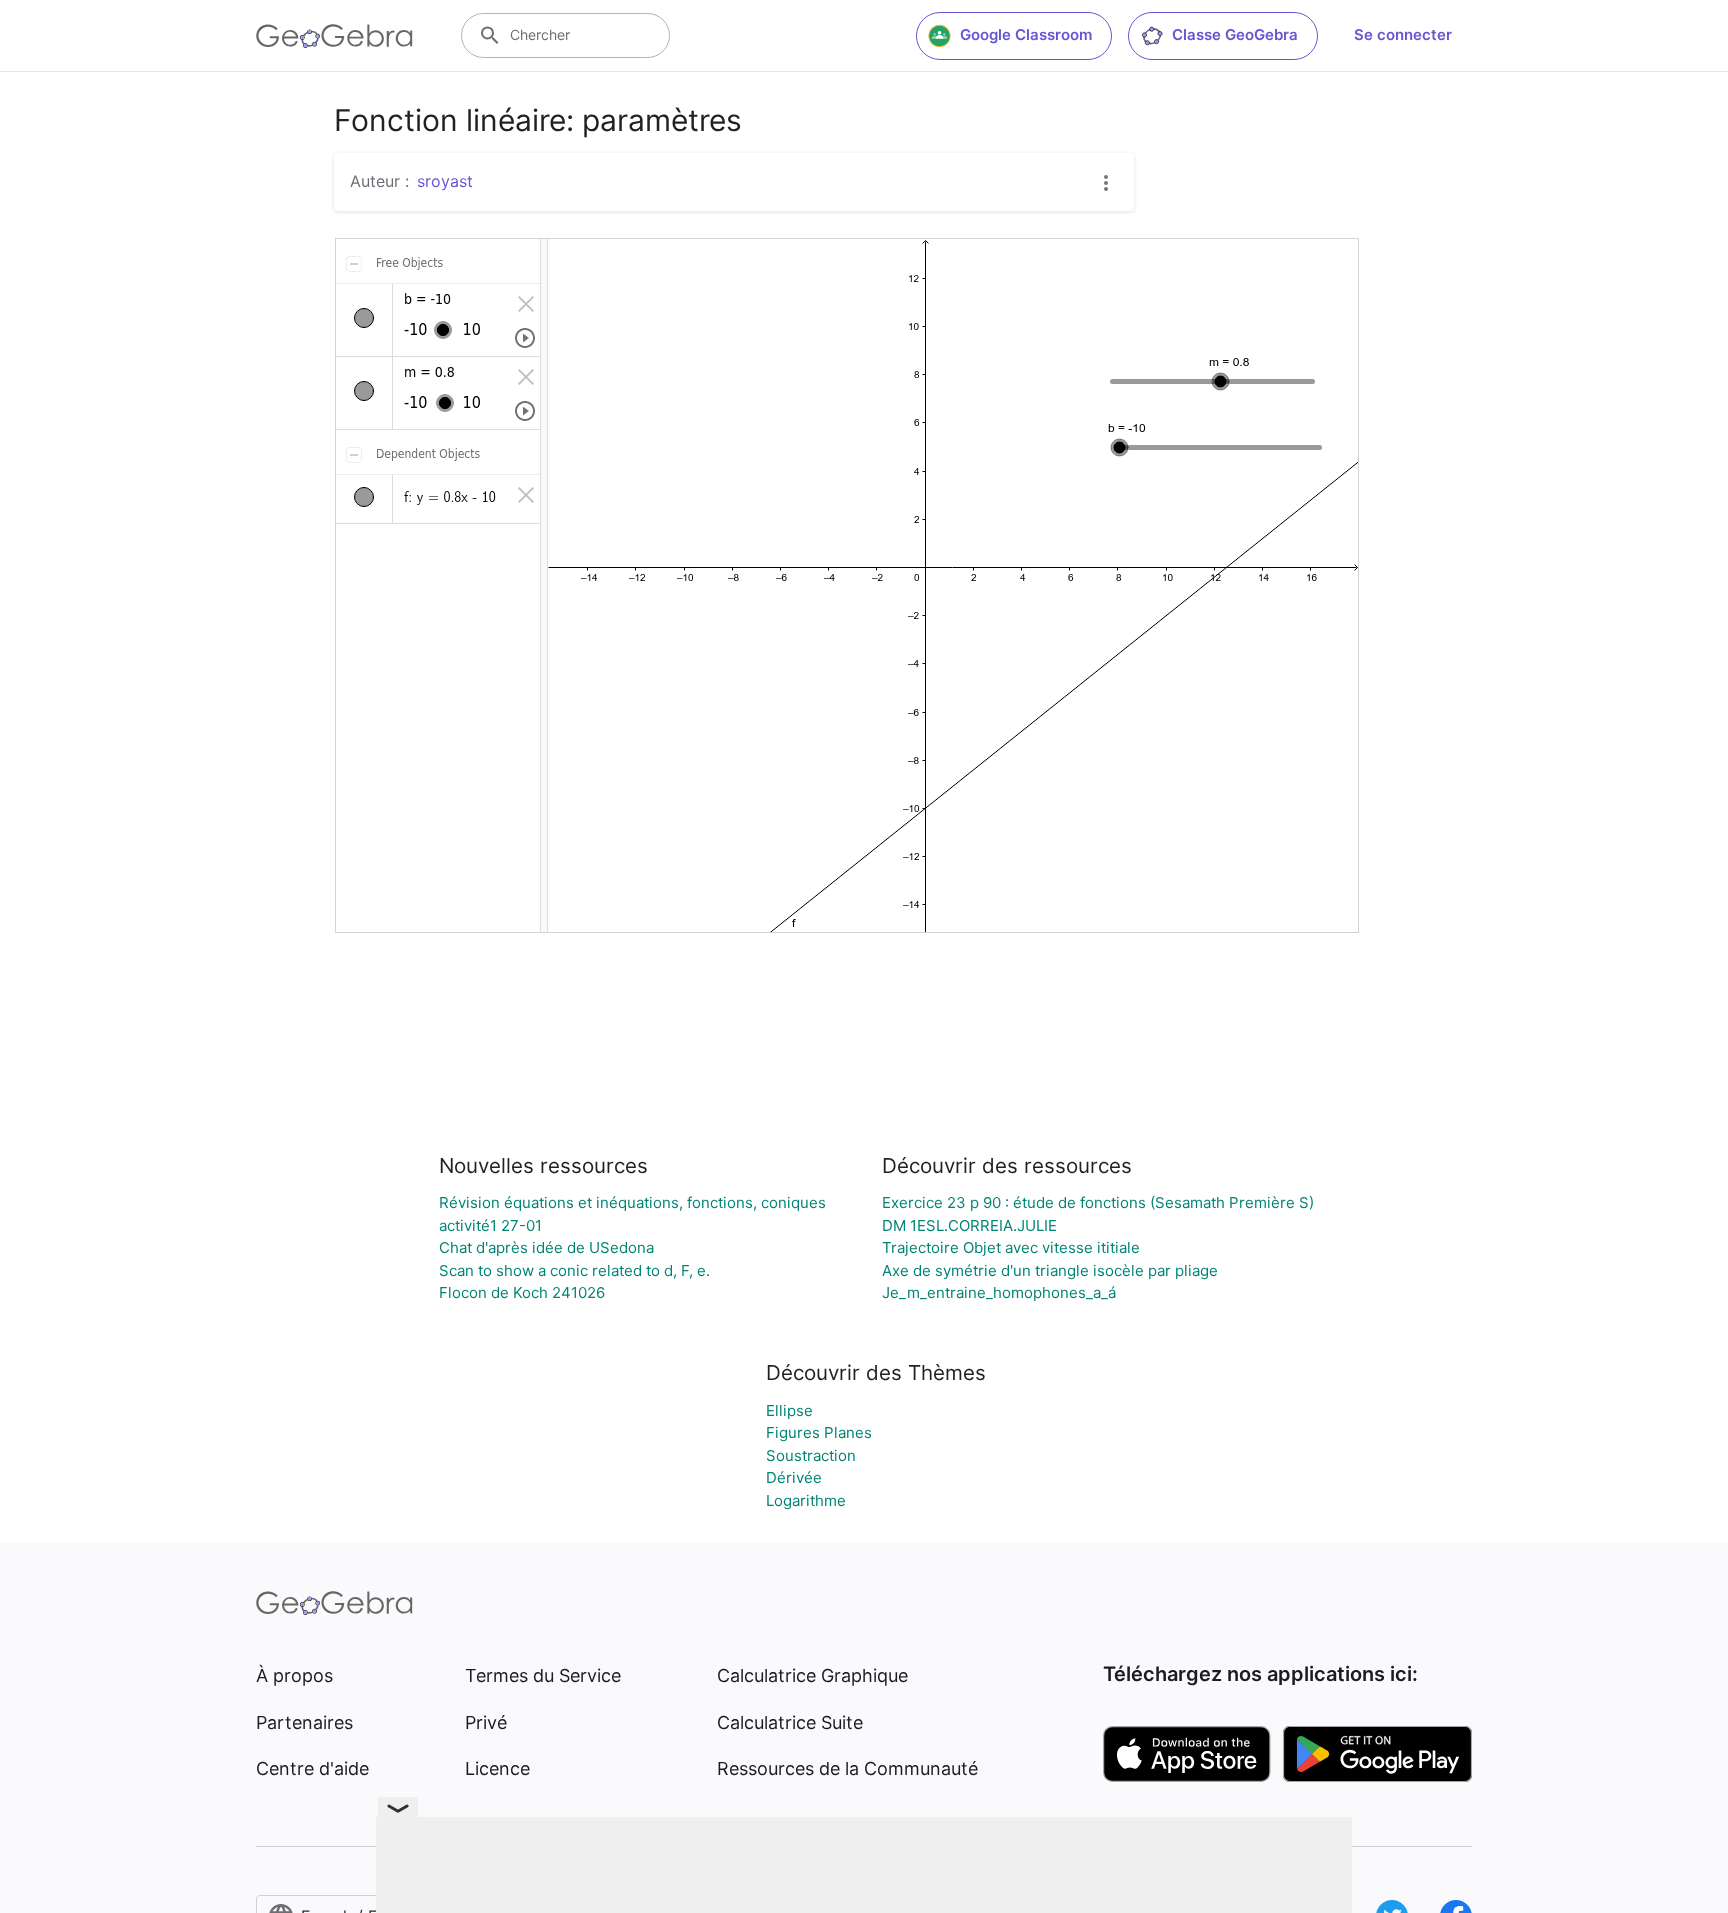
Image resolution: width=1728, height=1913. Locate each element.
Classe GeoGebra (1235, 34)
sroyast (445, 181)
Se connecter (1403, 34)
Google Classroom (1026, 34)
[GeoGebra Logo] (334, 36)
